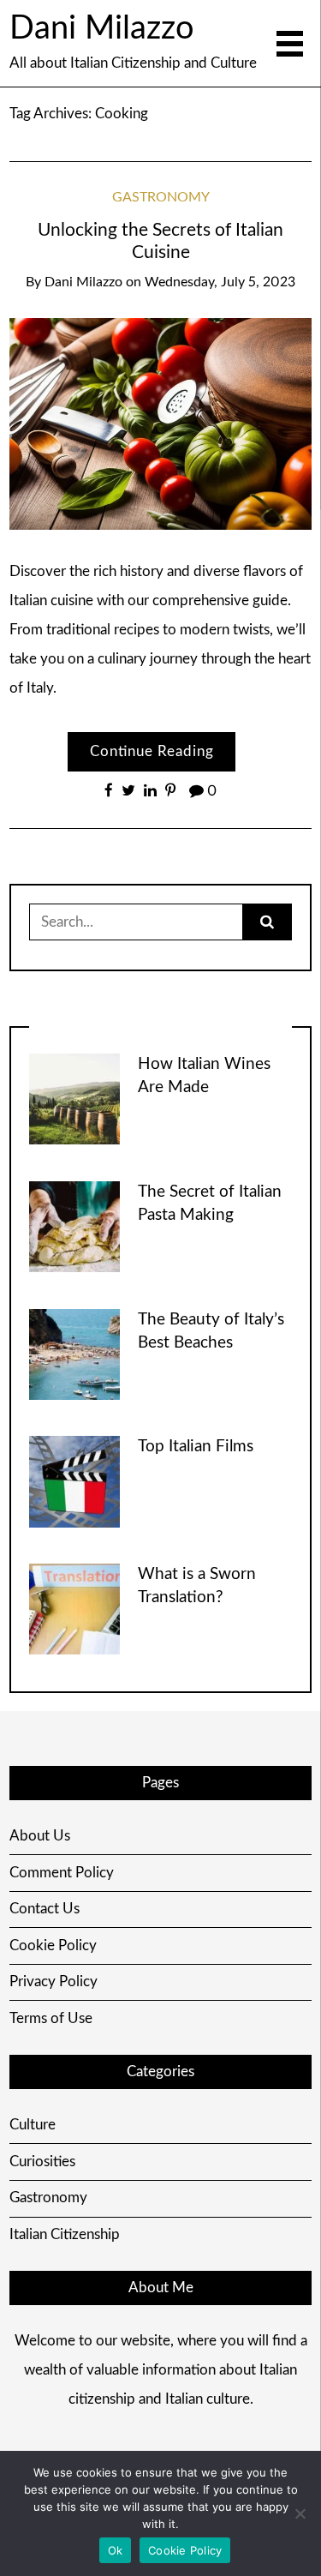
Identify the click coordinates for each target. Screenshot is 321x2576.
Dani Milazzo (102, 28)
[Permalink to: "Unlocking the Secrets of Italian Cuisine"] (161, 423)
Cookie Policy (53, 1946)
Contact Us (45, 1909)
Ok (116, 2550)
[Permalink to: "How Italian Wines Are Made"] (74, 1099)
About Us (40, 1836)
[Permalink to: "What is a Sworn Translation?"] (74, 1609)
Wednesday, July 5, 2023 (220, 282)
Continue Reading (152, 751)
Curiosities (42, 2162)
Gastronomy (161, 197)
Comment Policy (62, 1873)
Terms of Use (51, 2018)
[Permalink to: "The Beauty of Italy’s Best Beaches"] (74, 1353)
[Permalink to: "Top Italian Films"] (74, 1481)
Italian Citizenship (65, 2234)
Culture (33, 2125)
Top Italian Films (196, 1447)
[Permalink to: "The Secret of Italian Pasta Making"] (74, 1225)
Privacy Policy (53, 1982)
